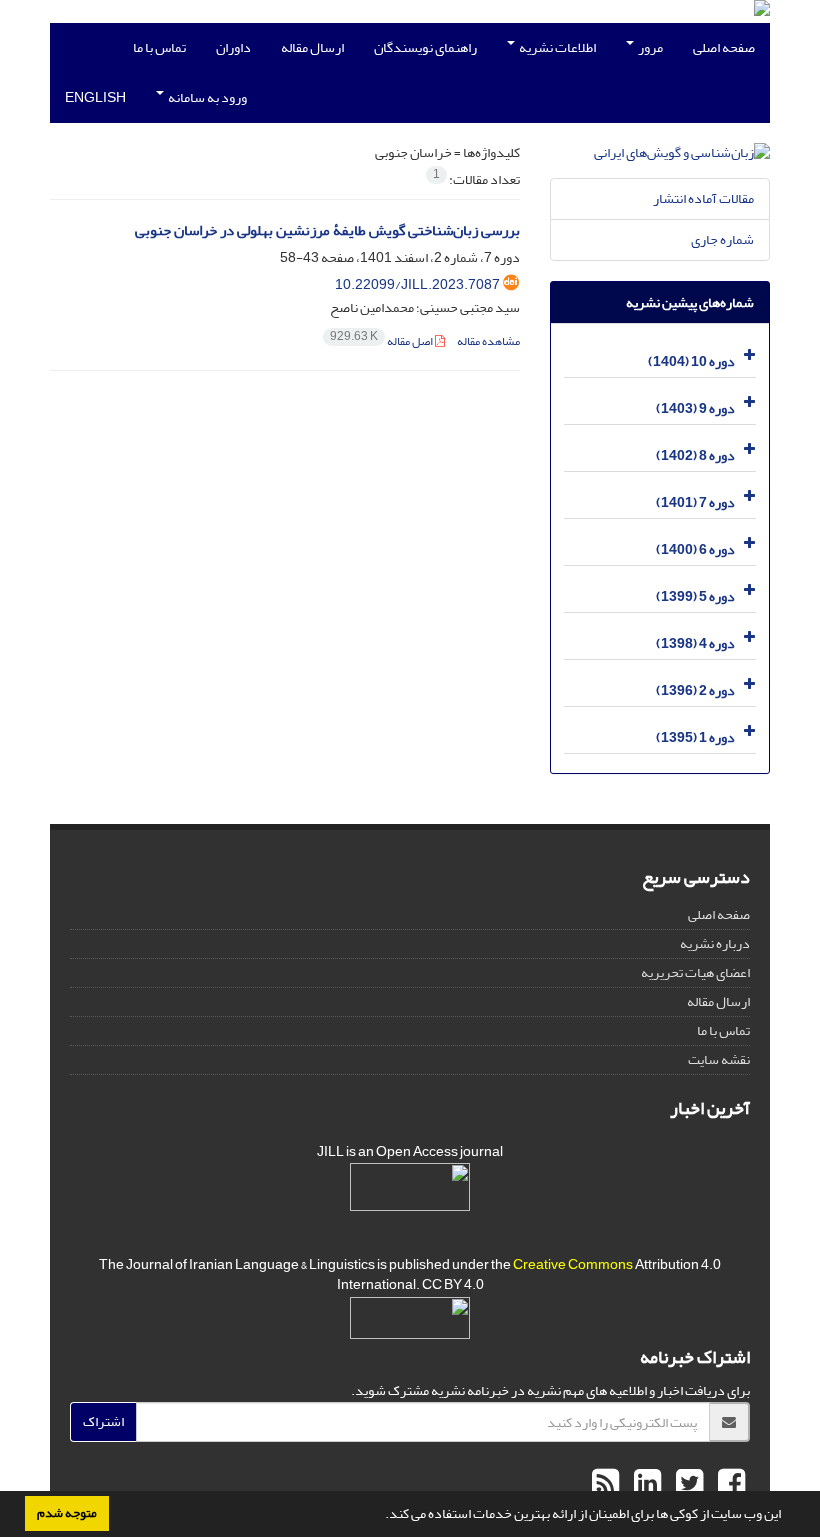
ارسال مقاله (312, 47)
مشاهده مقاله (488, 341)
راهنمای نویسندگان (425, 47)
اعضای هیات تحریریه (695, 972)
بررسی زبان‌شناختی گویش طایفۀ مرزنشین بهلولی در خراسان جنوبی (327, 230)
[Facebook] (729, 1484)
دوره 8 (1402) (695, 455)
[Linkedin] (645, 1484)
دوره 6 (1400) (695, 549)
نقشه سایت (719, 1059)
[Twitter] (687, 1484)
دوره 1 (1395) (695, 737)
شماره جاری (722, 239)
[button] (380, 1516)
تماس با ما (159, 47)
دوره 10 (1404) (691, 361)
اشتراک (103, 1421)
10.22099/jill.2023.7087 (417, 284)
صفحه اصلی (724, 47)
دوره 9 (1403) (695, 408)
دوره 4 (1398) (695, 643)
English (95, 97)
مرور (649, 47)
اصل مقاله (382, 341)
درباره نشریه (715, 943)
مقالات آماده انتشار (703, 198)
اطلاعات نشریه (556, 47)
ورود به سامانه (206, 97)
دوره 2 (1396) (695, 690)
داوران (233, 47)
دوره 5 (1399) (695, 596)
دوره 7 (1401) (695, 502)
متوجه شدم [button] (67, 1513)
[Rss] (605, 1484)
